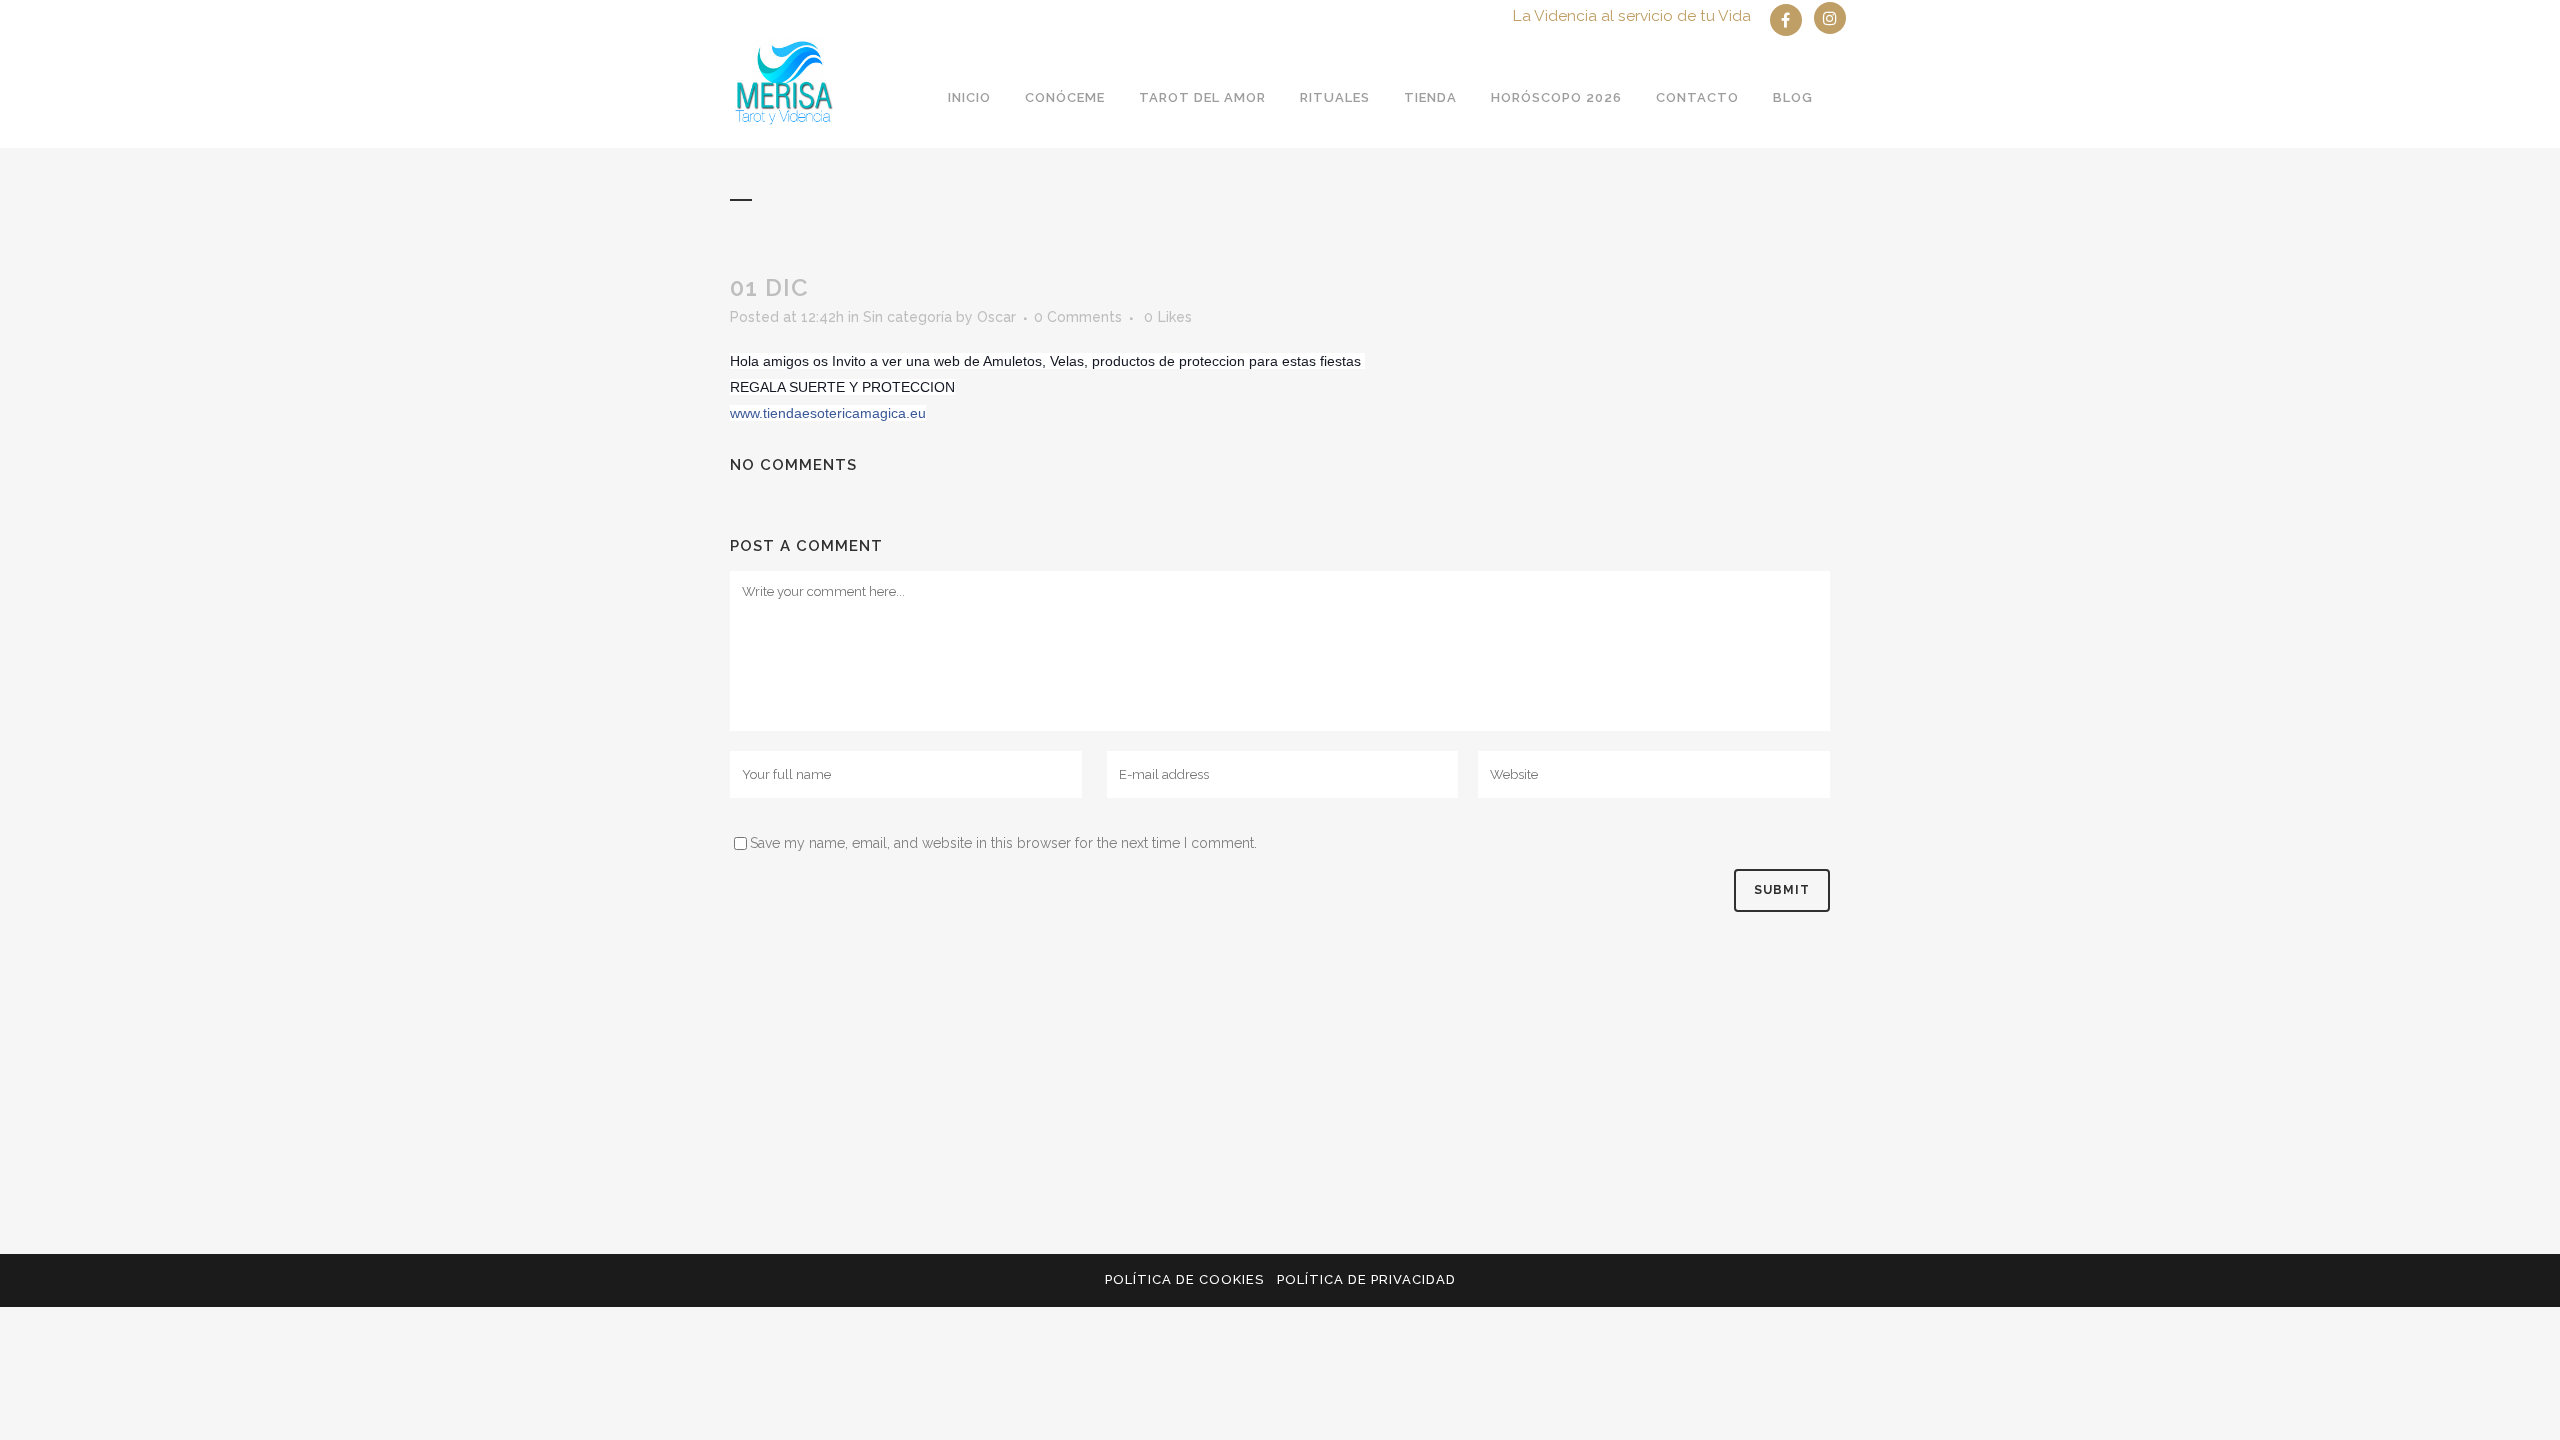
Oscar (996, 317)
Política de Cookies (1184, 1279)
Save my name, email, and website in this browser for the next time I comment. (1003, 843)
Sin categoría (907, 317)
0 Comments (1078, 317)
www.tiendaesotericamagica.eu (828, 413)
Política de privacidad (1366, 1279)
